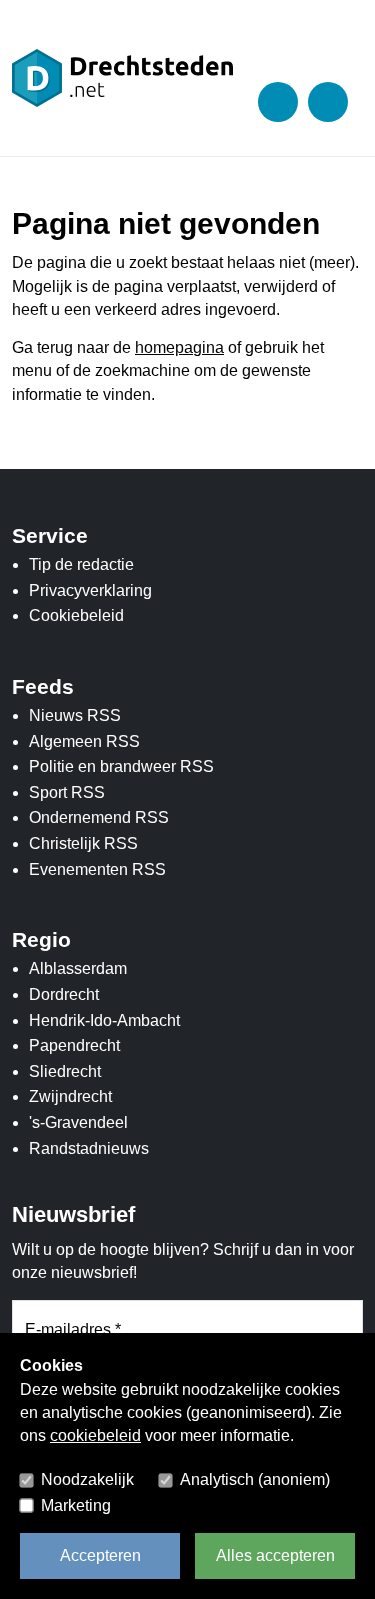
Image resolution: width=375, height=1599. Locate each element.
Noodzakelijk (87, 1479)
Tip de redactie (81, 564)
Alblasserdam (78, 968)
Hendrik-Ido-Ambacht (104, 1020)
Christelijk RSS (83, 843)
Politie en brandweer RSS (121, 766)
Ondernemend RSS (99, 817)
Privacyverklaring (90, 590)
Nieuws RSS (75, 715)
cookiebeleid (95, 1435)
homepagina (179, 347)
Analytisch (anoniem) (255, 1479)
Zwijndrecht (70, 1096)
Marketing (76, 1505)
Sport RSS (67, 792)
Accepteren (100, 1555)
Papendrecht (74, 1045)
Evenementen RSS (97, 869)
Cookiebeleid (76, 615)
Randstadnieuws (89, 1148)
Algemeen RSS (84, 741)
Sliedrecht (65, 1071)
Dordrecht (64, 994)
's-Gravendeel (78, 1122)
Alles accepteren (275, 1555)
